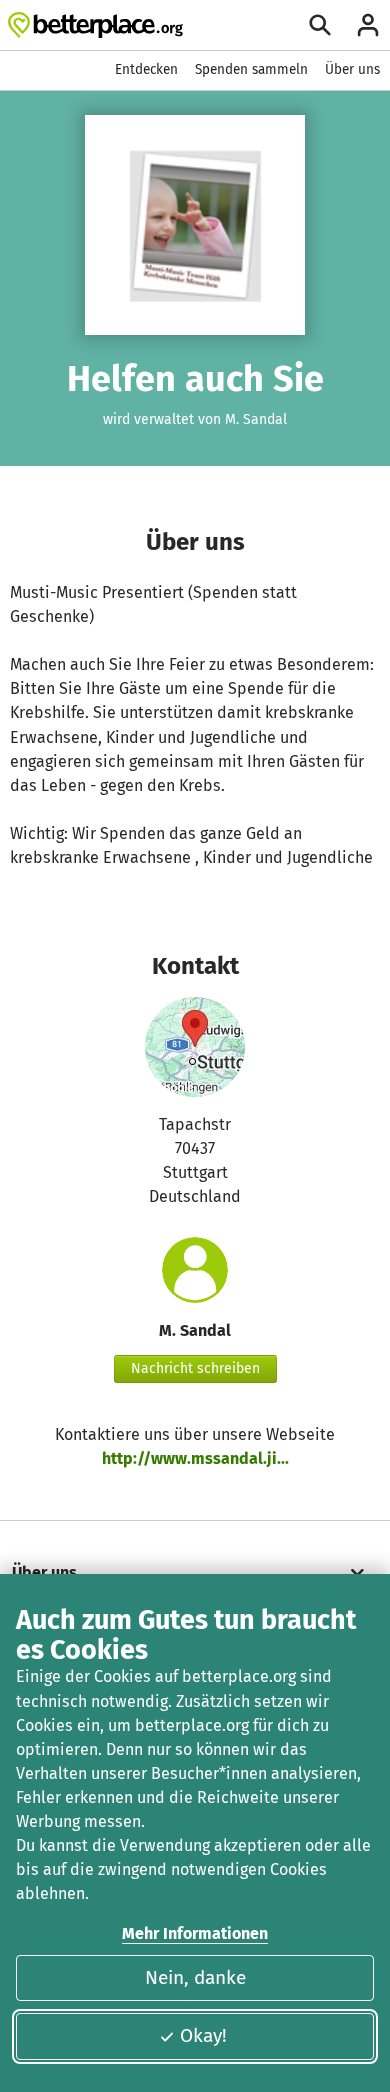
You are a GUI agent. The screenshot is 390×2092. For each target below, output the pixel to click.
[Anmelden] (368, 25)
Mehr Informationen (195, 1933)
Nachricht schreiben (195, 1368)
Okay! (203, 2035)
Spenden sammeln (251, 69)
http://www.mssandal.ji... (195, 1458)
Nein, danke (195, 1977)
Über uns (352, 69)
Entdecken (146, 69)
